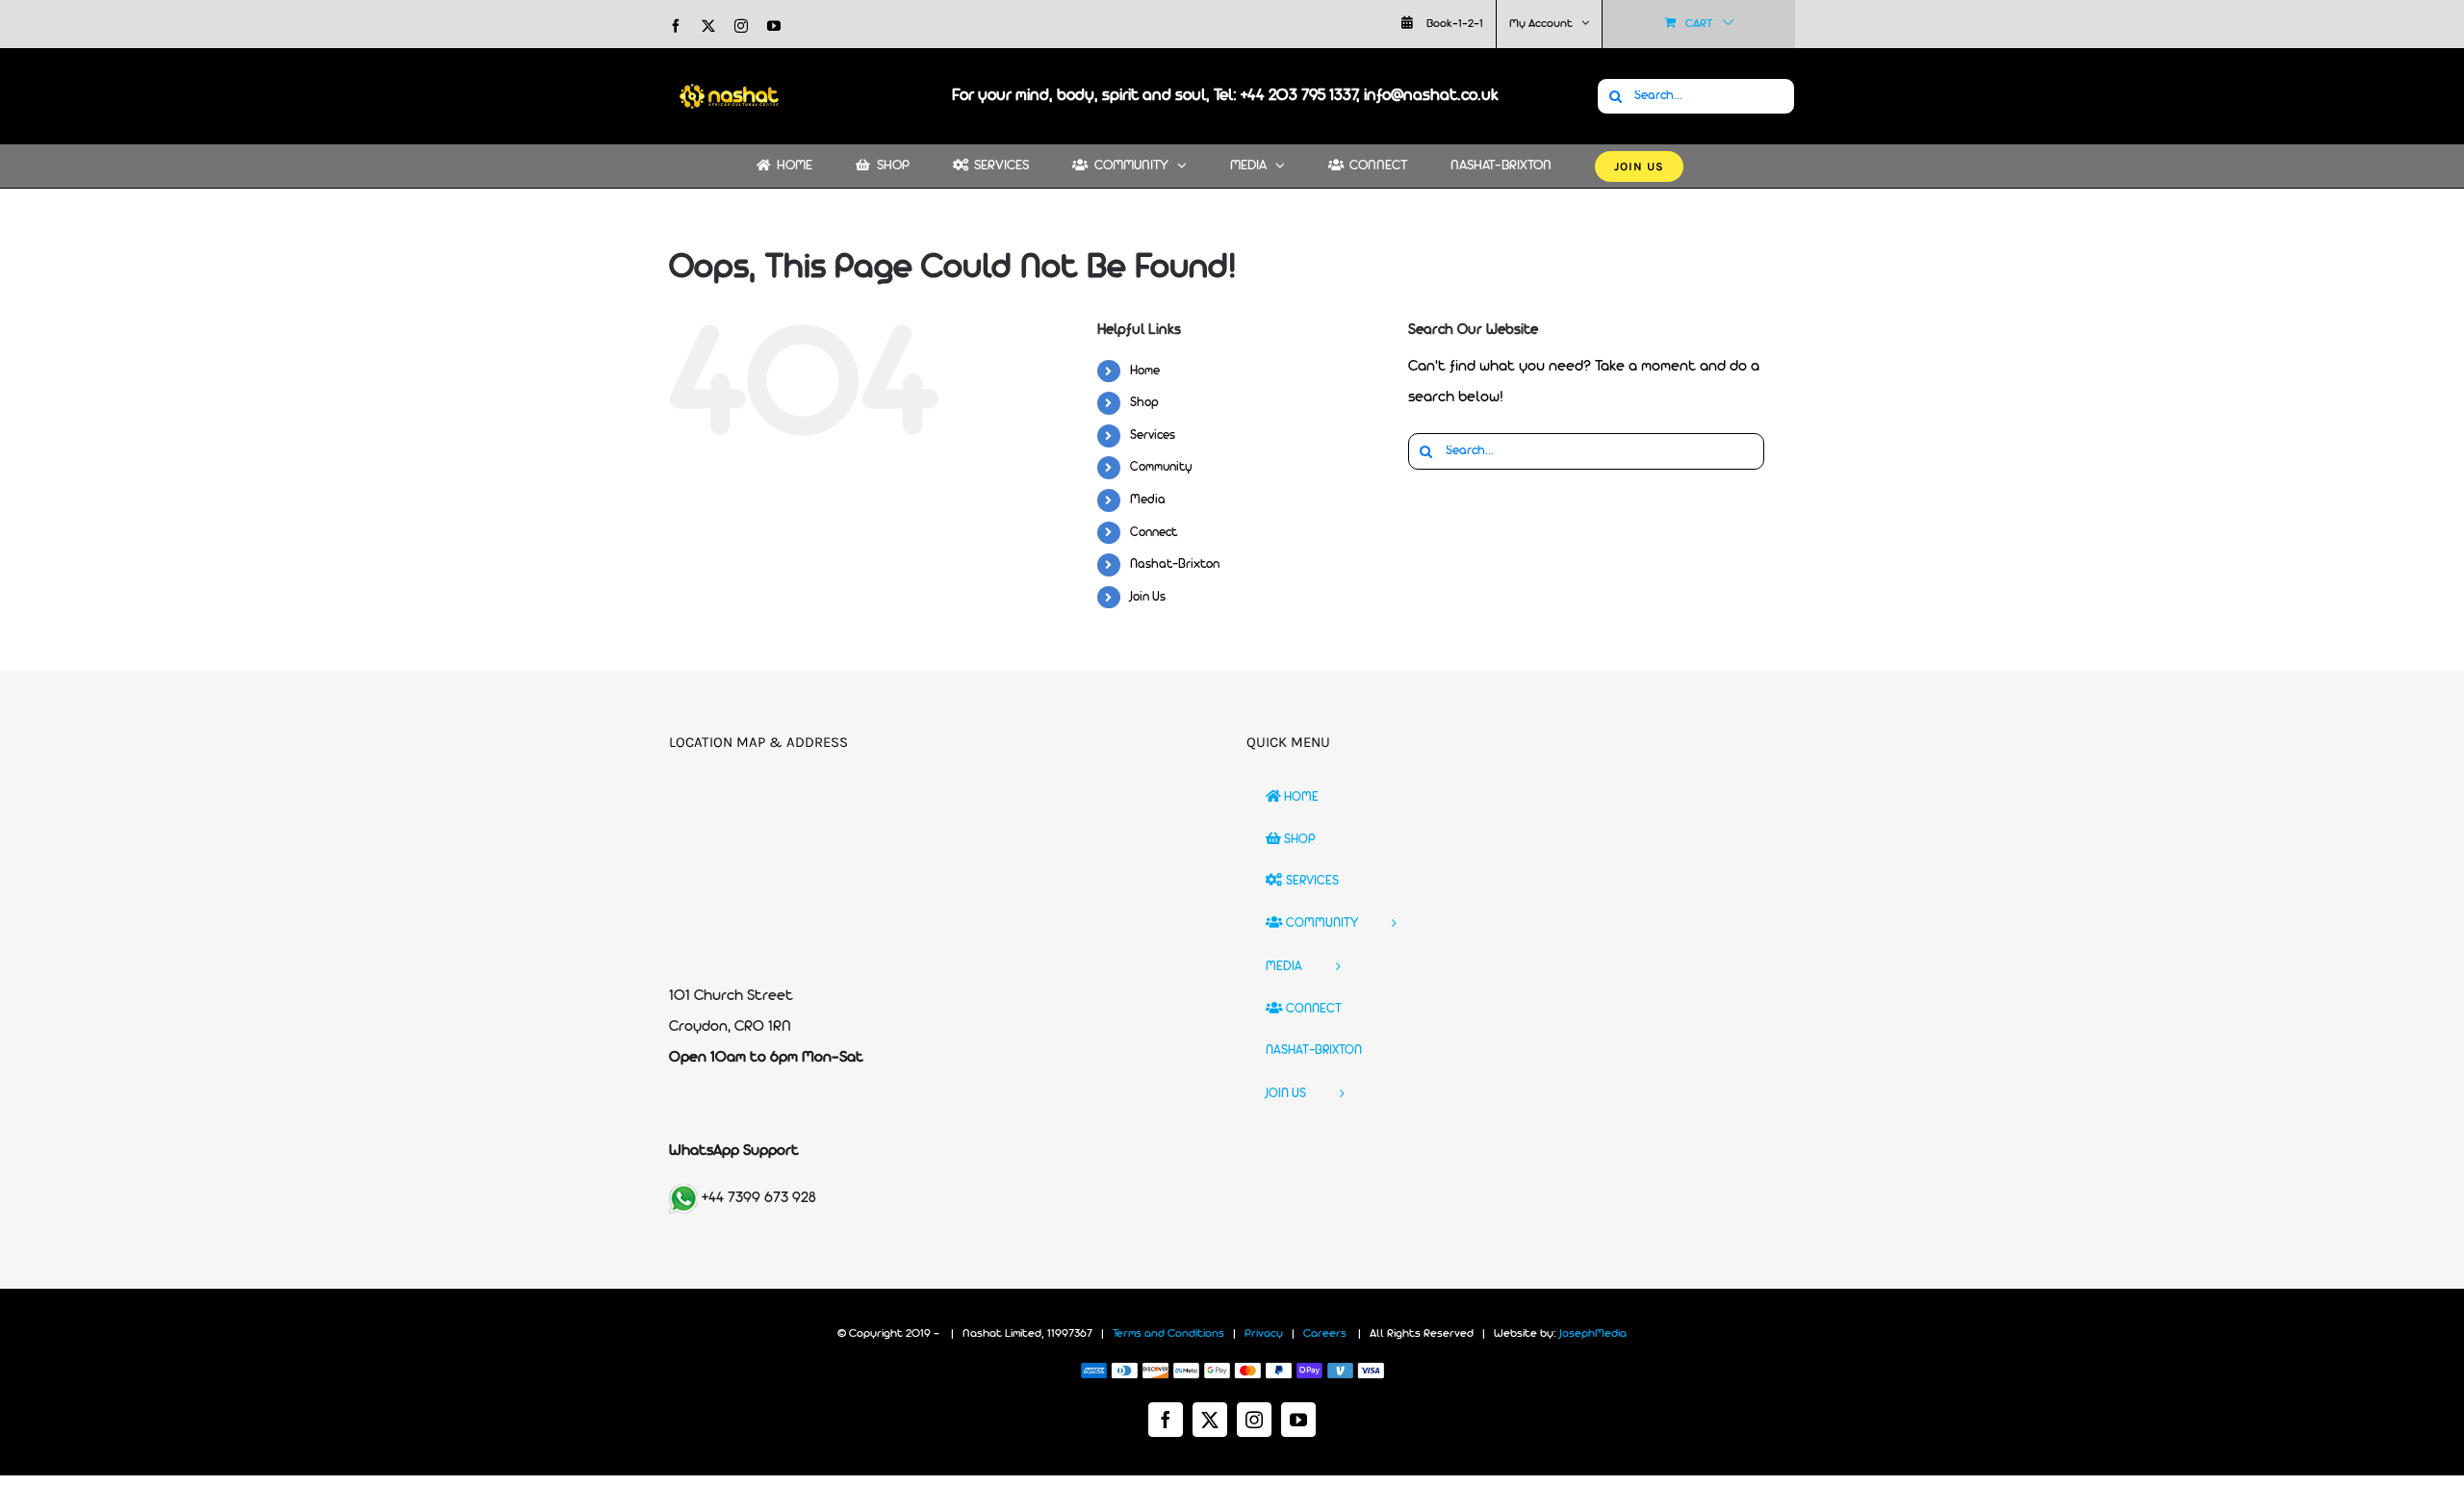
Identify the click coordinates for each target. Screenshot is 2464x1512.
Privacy (1264, 1334)
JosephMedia (1593, 1334)
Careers (1325, 1334)
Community (1161, 467)
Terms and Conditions (1168, 1334)
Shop (1144, 403)
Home (1145, 371)
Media (1148, 500)
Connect (1154, 533)
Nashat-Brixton (1175, 564)
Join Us (1148, 597)
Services (1153, 436)
